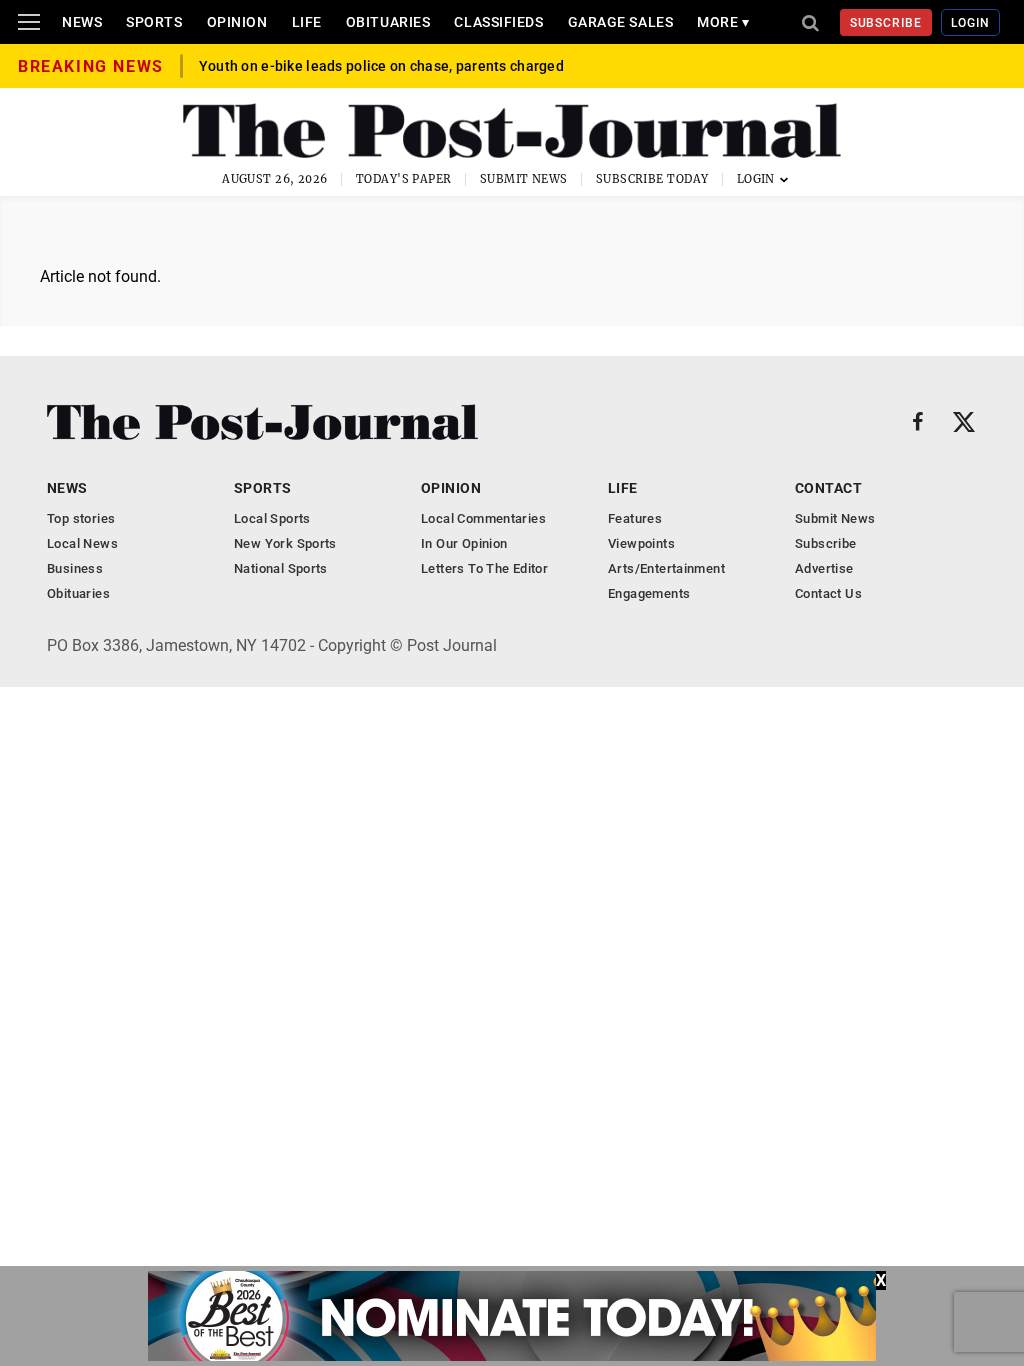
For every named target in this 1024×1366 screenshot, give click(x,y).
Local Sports (272, 518)
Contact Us (828, 593)
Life (307, 22)
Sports (154, 22)
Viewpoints (641, 543)
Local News (82, 543)
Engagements (649, 593)
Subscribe (886, 23)
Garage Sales (621, 22)
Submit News (524, 179)
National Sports (281, 568)
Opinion (237, 22)
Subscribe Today (652, 179)
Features (635, 518)
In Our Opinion (464, 543)
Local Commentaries (483, 518)
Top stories (81, 518)
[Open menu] (29, 22)
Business (75, 568)
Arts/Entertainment (666, 568)
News (82, 22)
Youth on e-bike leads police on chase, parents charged (381, 66)
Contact (828, 488)
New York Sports (285, 543)
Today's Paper (404, 179)
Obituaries (388, 22)
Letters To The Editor (484, 568)
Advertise (824, 568)
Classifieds (498, 22)
